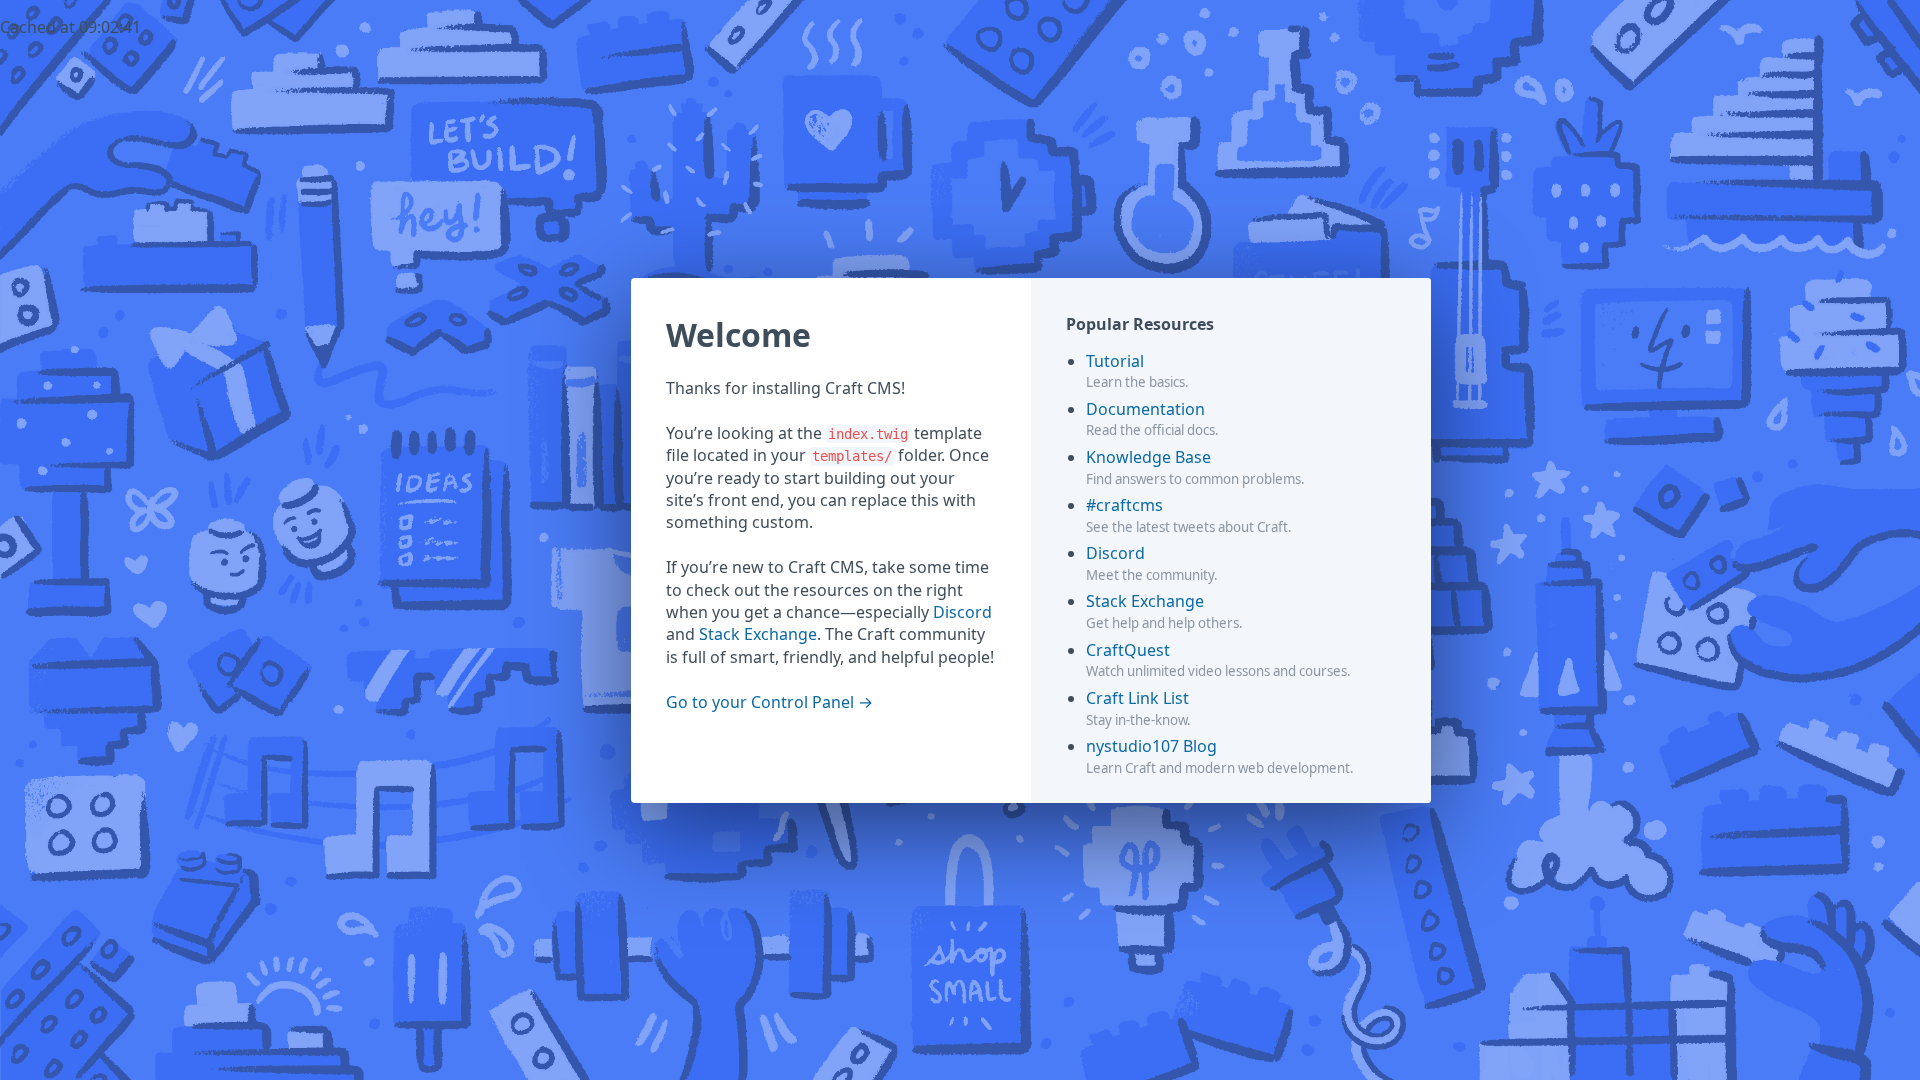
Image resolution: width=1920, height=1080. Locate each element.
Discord (962, 612)
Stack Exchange (758, 634)
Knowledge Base (1148, 457)
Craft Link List (1137, 698)
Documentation (1145, 409)
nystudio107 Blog (1151, 746)
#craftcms (1124, 505)
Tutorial (1115, 361)
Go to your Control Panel (760, 702)
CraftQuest (1128, 650)
